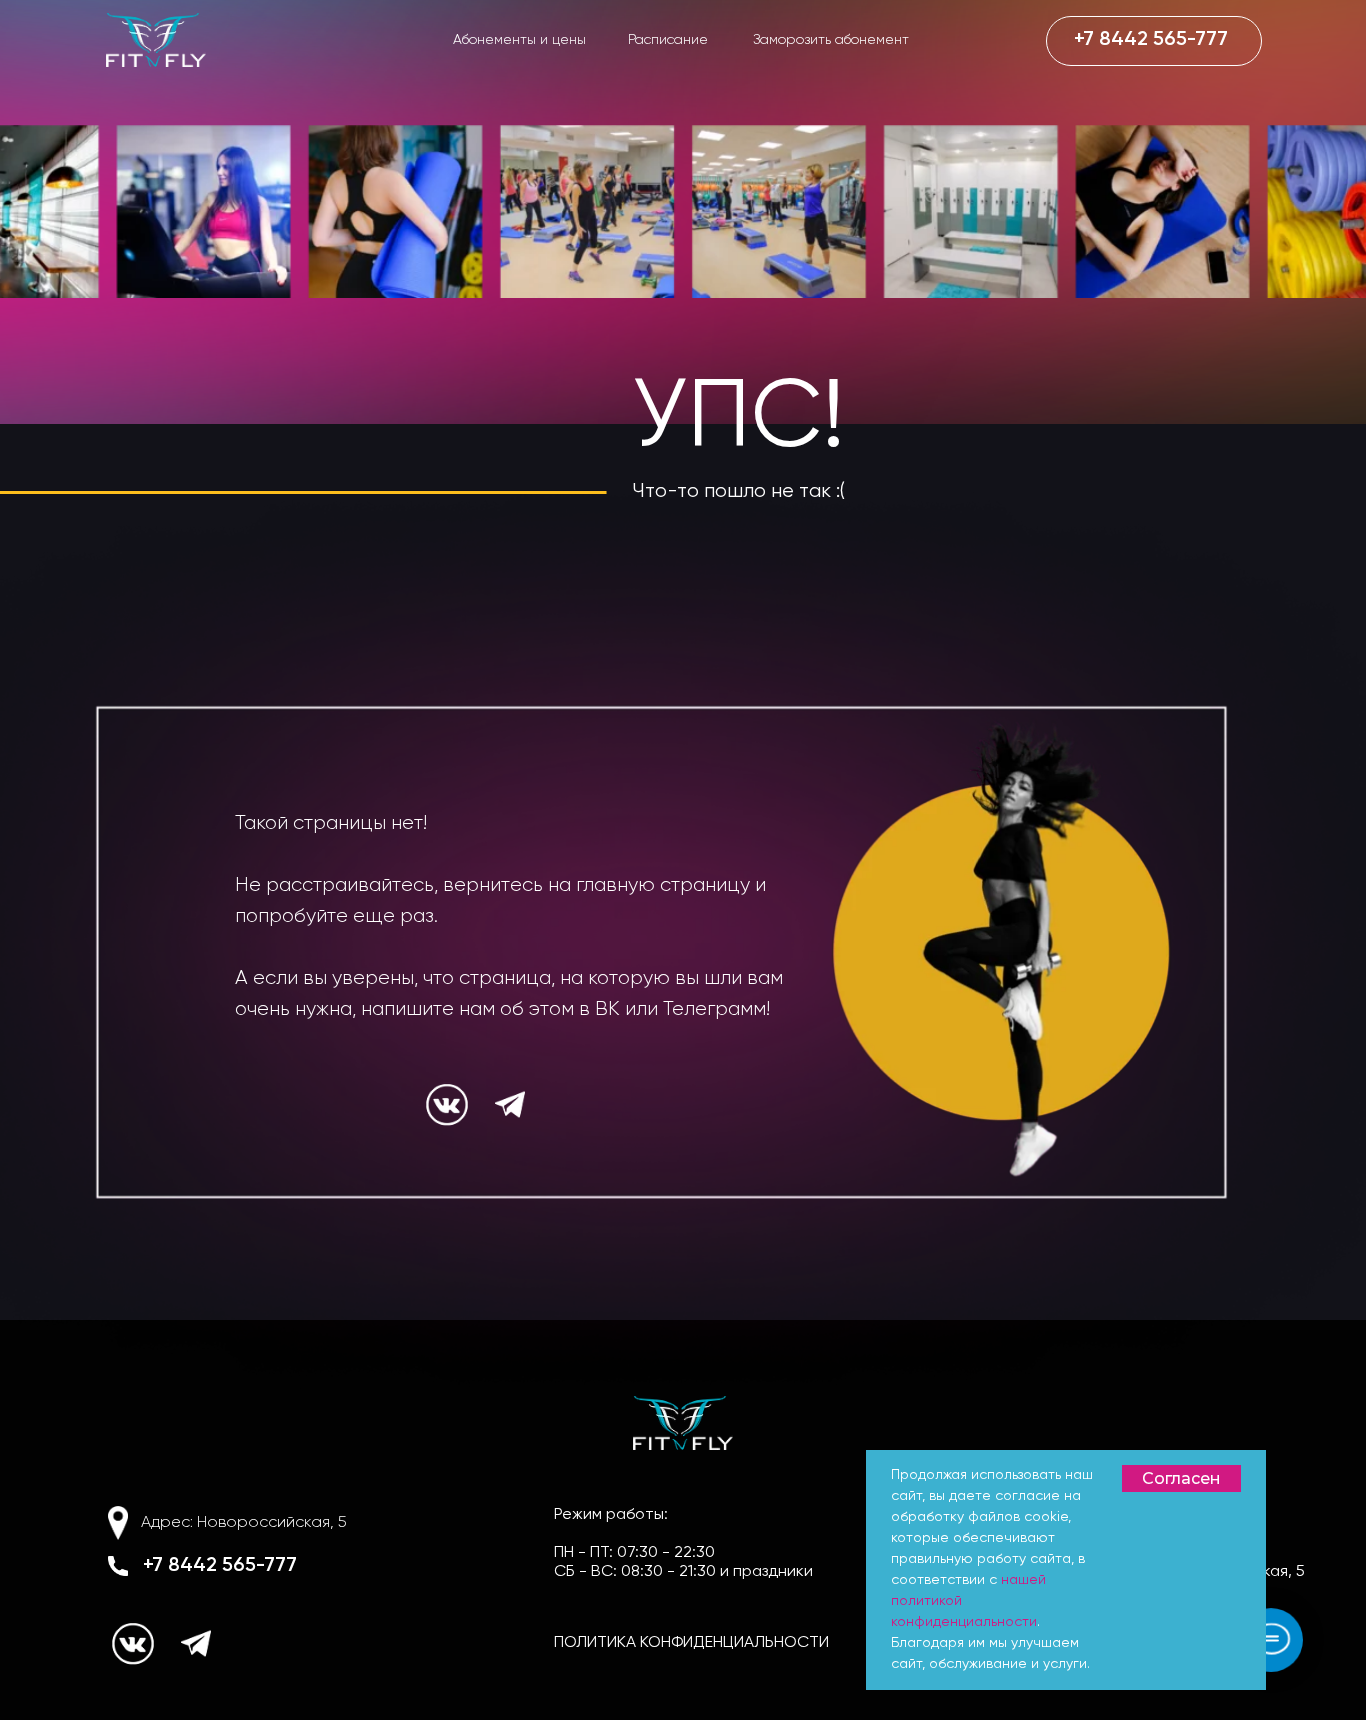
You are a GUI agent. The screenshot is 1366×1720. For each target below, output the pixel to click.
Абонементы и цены (519, 40)
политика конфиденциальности (691, 1643)
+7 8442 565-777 (220, 1566)
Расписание (668, 40)
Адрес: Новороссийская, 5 (244, 1523)
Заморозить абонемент (831, 40)
